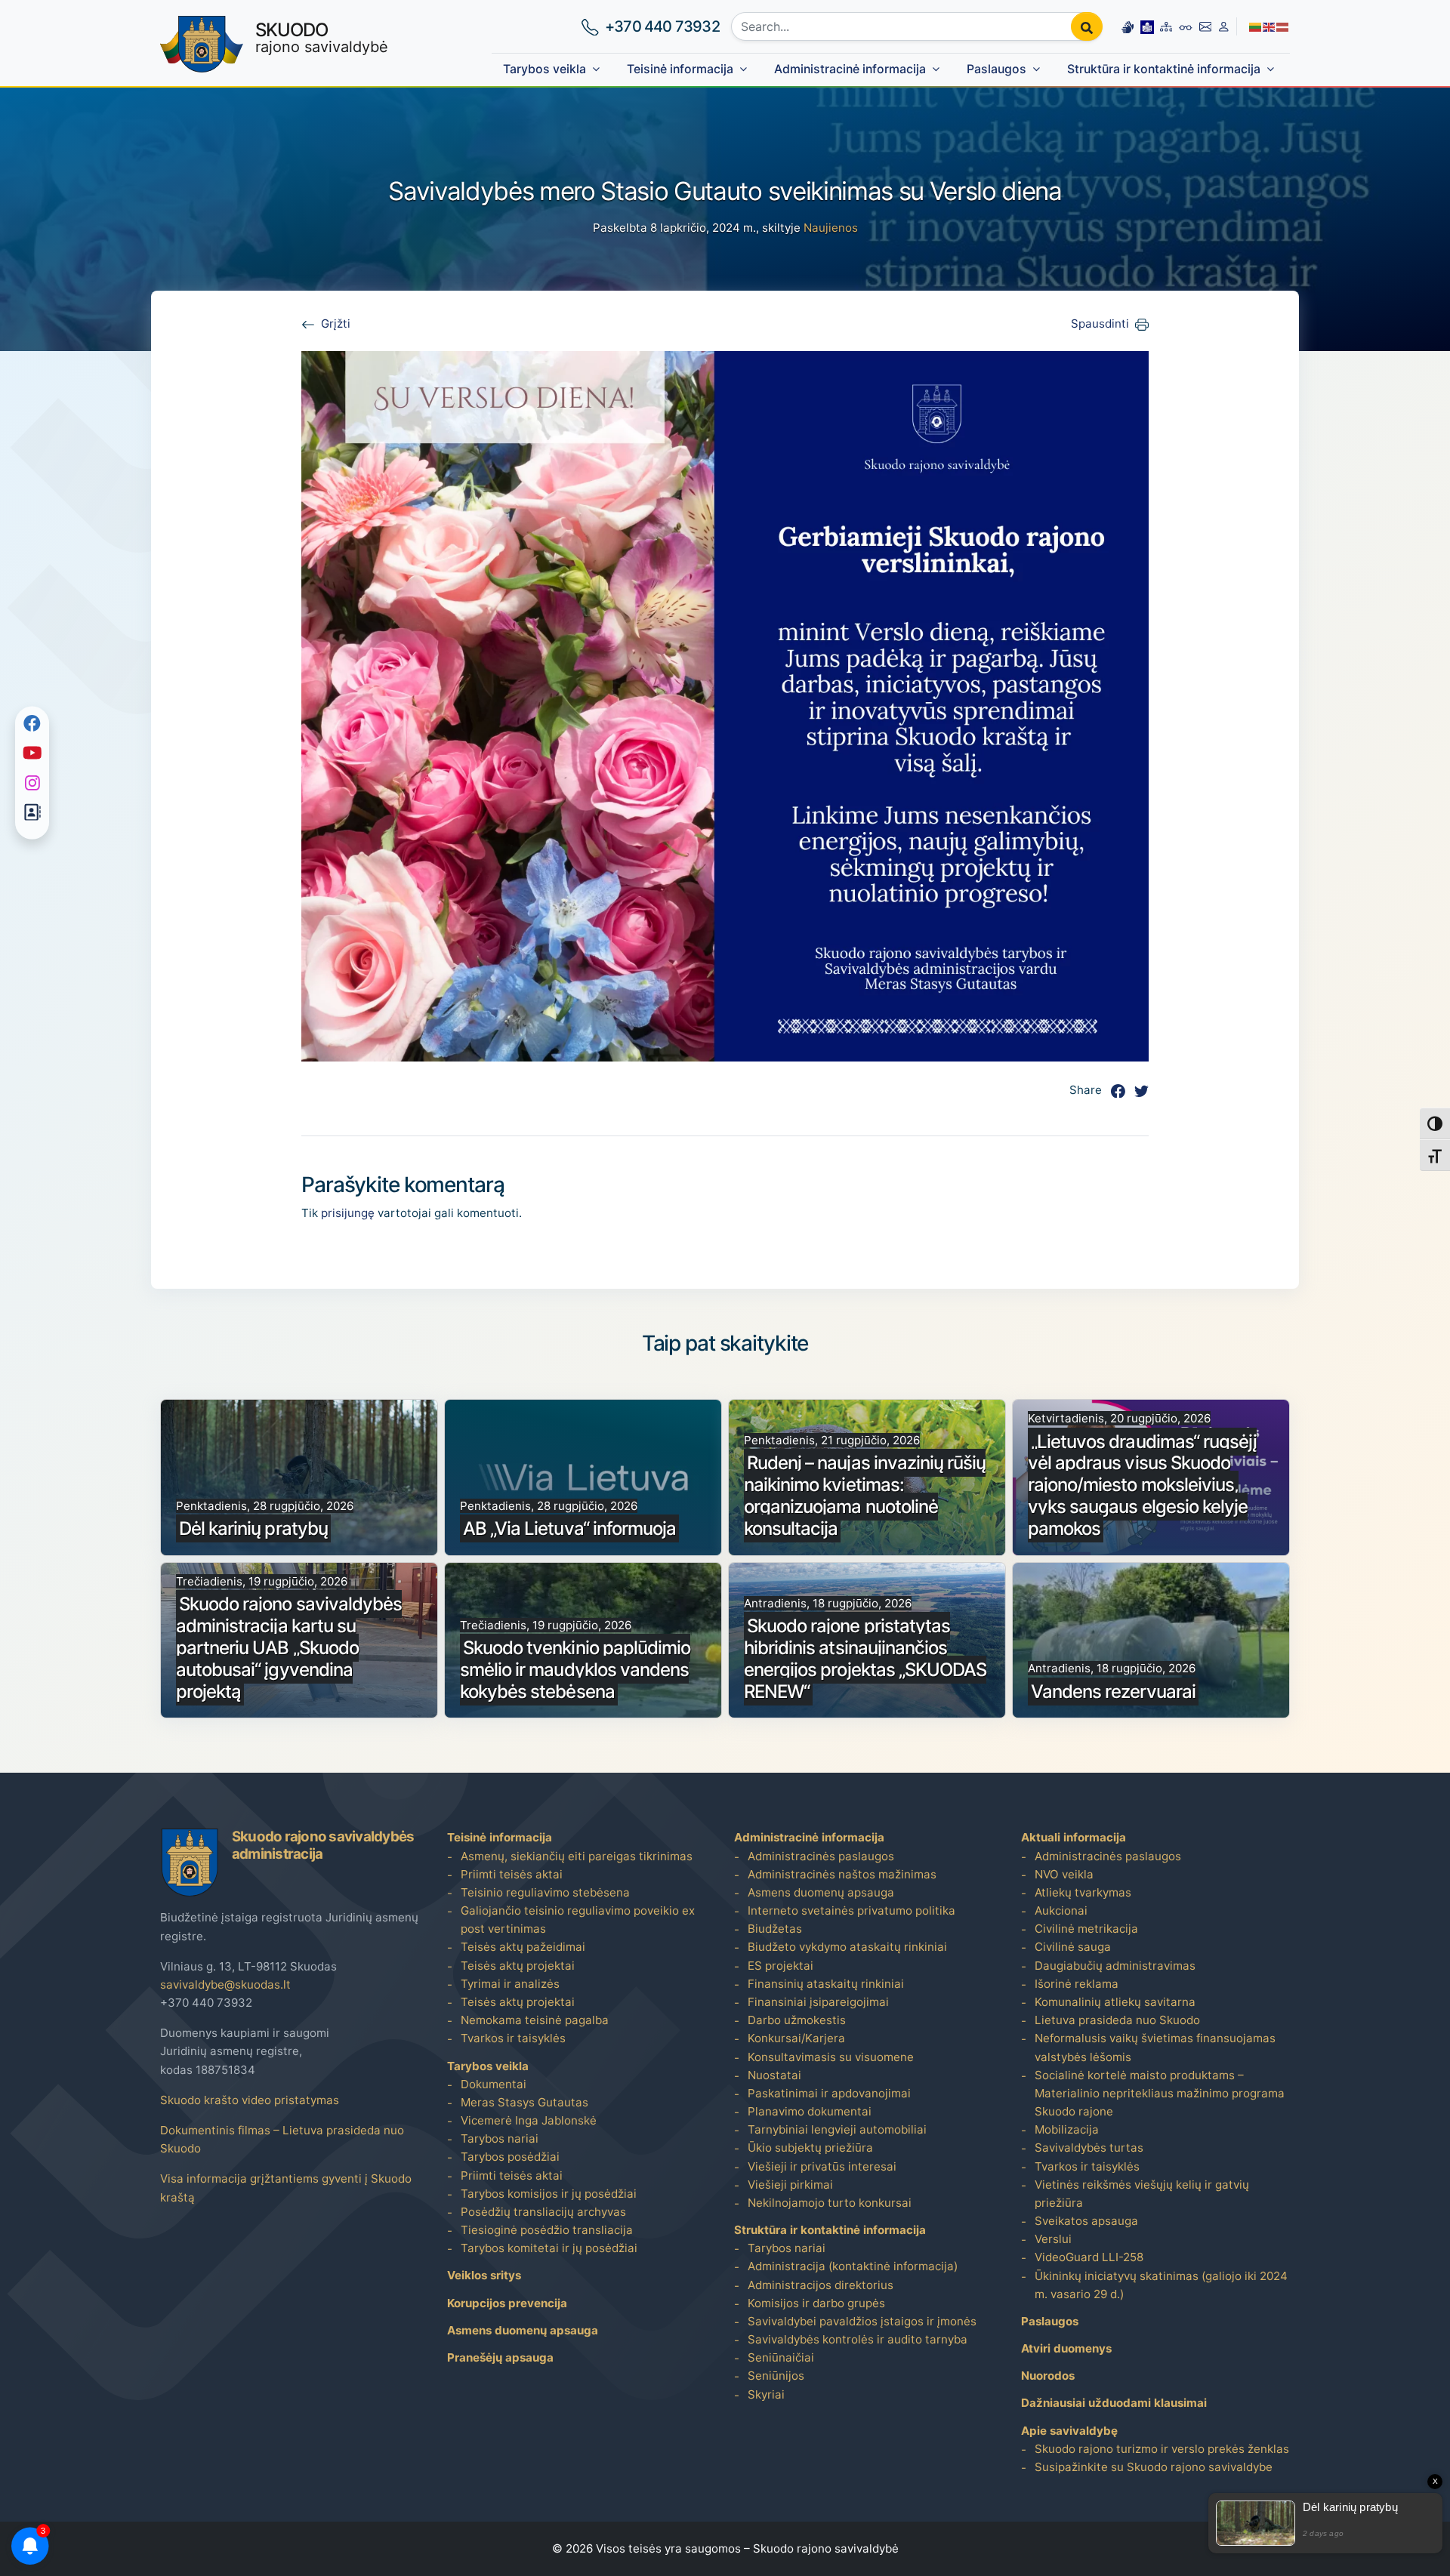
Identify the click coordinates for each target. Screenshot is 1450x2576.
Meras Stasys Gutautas (524, 2102)
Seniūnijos (776, 2376)
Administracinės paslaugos (821, 1856)
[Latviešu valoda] (1283, 26)
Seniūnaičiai (781, 2357)
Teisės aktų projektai (518, 1966)
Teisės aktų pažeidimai (523, 1947)
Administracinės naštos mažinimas (842, 1874)
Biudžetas (775, 1929)
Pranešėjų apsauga (500, 2357)
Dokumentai (494, 2084)
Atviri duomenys (1066, 2348)
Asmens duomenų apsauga (523, 2330)
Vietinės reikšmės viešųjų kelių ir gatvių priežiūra (1142, 2194)
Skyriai (766, 2394)
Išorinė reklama (1077, 1984)
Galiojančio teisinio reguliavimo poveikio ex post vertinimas (578, 1920)
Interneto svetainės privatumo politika (851, 1910)
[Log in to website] (1224, 26)
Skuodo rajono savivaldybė (826, 2548)
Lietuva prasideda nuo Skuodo (1117, 2020)
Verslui (1053, 2239)
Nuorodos (1048, 2376)
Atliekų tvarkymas (1083, 1892)
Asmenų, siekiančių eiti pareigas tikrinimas (577, 1856)
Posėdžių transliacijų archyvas (543, 2212)
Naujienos (831, 228)
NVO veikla (1064, 1874)
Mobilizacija (1067, 2129)
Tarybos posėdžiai (510, 2157)
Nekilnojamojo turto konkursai (830, 2203)
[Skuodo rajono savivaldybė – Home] (202, 44)
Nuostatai (774, 2075)
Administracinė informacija (850, 69)
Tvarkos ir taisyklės (513, 2038)
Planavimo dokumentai (810, 2111)
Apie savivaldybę (1069, 2431)
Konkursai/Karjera (796, 2038)
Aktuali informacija (1074, 1837)
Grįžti (336, 324)
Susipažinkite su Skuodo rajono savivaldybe (1154, 2467)
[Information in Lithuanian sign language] (1128, 26)
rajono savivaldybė (322, 38)
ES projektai (781, 1966)
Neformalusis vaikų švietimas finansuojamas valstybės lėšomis (1155, 2047)
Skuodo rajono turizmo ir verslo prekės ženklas (1162, 2449)
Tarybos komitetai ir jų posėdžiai (549, 2248)
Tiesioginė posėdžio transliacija (547, 2230)
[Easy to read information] (1147, 26)
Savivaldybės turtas (1089, 2148)
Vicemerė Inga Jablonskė (529, 2120)
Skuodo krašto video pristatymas (250, 2100)
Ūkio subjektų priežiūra (810, 2148)
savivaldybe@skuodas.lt (225, 1984)
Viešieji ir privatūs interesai (822, 2166)
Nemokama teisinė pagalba (535, 2020)
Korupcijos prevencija (507, 2303)
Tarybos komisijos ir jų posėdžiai (549, 2194)
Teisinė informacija (680, 69)
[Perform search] (1087, 26)
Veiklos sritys (484, 2275)
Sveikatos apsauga (1086, 2221)
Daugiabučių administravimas (1115, 1966)
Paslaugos (996, 69)
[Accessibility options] (1186, 26)
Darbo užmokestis (797, 2020)
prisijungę (348, 1213)
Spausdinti (1100, 324)
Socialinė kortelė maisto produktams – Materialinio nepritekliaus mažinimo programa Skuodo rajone (1160, 2093)
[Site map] (1166, 26)
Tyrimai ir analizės (510, 1984)
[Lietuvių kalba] (1256, 26)
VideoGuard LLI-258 (1089, 2257)
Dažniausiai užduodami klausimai (1114, 2403)
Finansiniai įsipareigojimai (818, 2002)
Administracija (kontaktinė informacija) (853, 2266)
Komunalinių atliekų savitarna (1115, 2002)
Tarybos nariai (500, 2138)
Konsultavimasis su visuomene (831, 2057)
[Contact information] (1206, 26)
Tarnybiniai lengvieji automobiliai (837, 2129)
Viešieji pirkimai (790, 2185)
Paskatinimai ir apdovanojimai (829, 2093)
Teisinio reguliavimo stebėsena (545, 1892)
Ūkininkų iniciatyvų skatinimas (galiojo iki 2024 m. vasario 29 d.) (1161, 2285)
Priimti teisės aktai (512, 1874)
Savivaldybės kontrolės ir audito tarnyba (858, 2339)
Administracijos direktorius (821, 2285)
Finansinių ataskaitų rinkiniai (826, 1984)
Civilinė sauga (1073, 1947)
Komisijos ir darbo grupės (816, 2303)
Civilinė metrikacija (1086, 1929)
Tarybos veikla (545, 69)
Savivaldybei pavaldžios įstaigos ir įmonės (862, 2321)
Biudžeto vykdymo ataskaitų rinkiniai (847, 1947)
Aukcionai (1061, 1910)
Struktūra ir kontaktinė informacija (1164, 69)
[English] (1270, 26)
